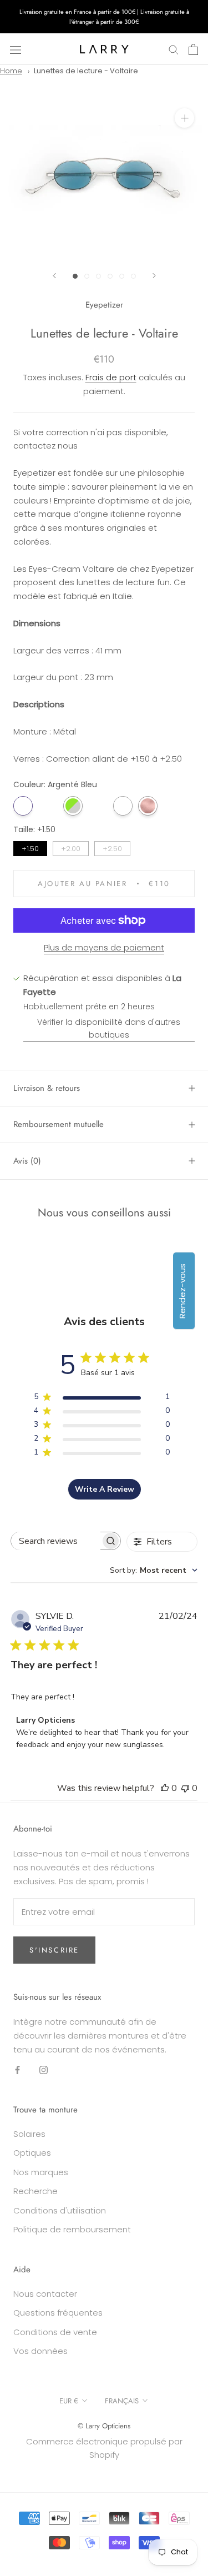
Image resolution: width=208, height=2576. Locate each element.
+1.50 (31, 847)
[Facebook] (17, 2069)
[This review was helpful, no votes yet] (165, 1788)
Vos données (40, 2351)
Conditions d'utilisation (60, 2210)
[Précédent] (54, 276)
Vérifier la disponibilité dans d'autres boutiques (109, 1028)
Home (11, 71)
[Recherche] (174, 49)
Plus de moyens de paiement (104, 947)
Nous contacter (45, 2294)
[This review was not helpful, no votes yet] (185, 1788)
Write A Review (105, 1489)
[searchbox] (56, 1541)
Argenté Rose (123, 806)
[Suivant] (154, 276)
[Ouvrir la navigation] (16, 49)
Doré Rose (148, 806)
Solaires (29, 2134)
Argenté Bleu (23, 806)
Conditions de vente (55, 2332)
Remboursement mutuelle (59, 1124)
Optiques (32, 2153)
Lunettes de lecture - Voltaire (86, 71)
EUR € (69, 2401)
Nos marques (41, 2172)
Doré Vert (98, 806)
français (122, 2401)
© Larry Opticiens (104, 2426)
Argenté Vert (73, 806)
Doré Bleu (48, 806)
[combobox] (154, 1570)
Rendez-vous (182, 1291)
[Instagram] (44, 2069)
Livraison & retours (47, 1088)
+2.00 (71, 847)
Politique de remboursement (72, 2229)
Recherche (35, 2191)
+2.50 (113, 847)
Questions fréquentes (58, 2313)
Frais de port (111, 377)
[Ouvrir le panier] (193, 49)
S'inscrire (54, 1950)
